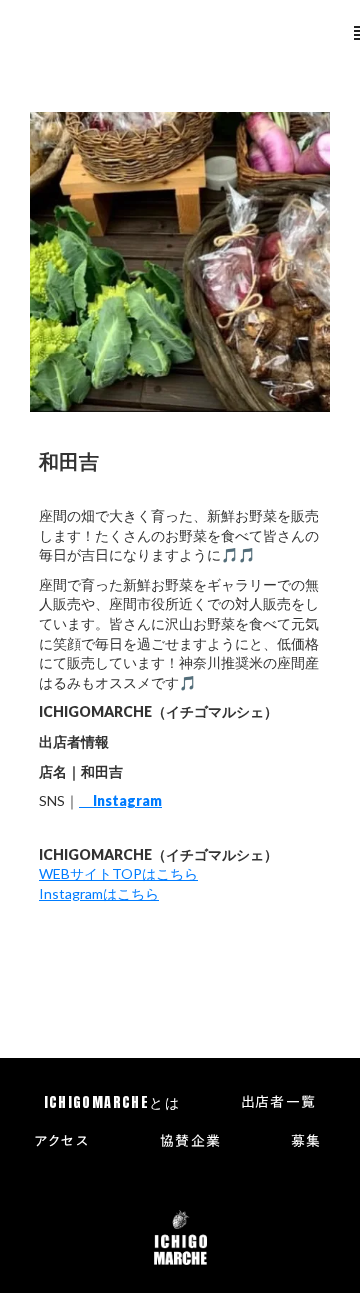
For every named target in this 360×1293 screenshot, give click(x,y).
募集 (306, 1142)
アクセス (62, 1142)
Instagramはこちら (99, 893)
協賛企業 (191, 1142)
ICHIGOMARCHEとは (112, 1103)
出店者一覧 (279, 1103)
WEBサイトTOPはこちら (118, 873)
